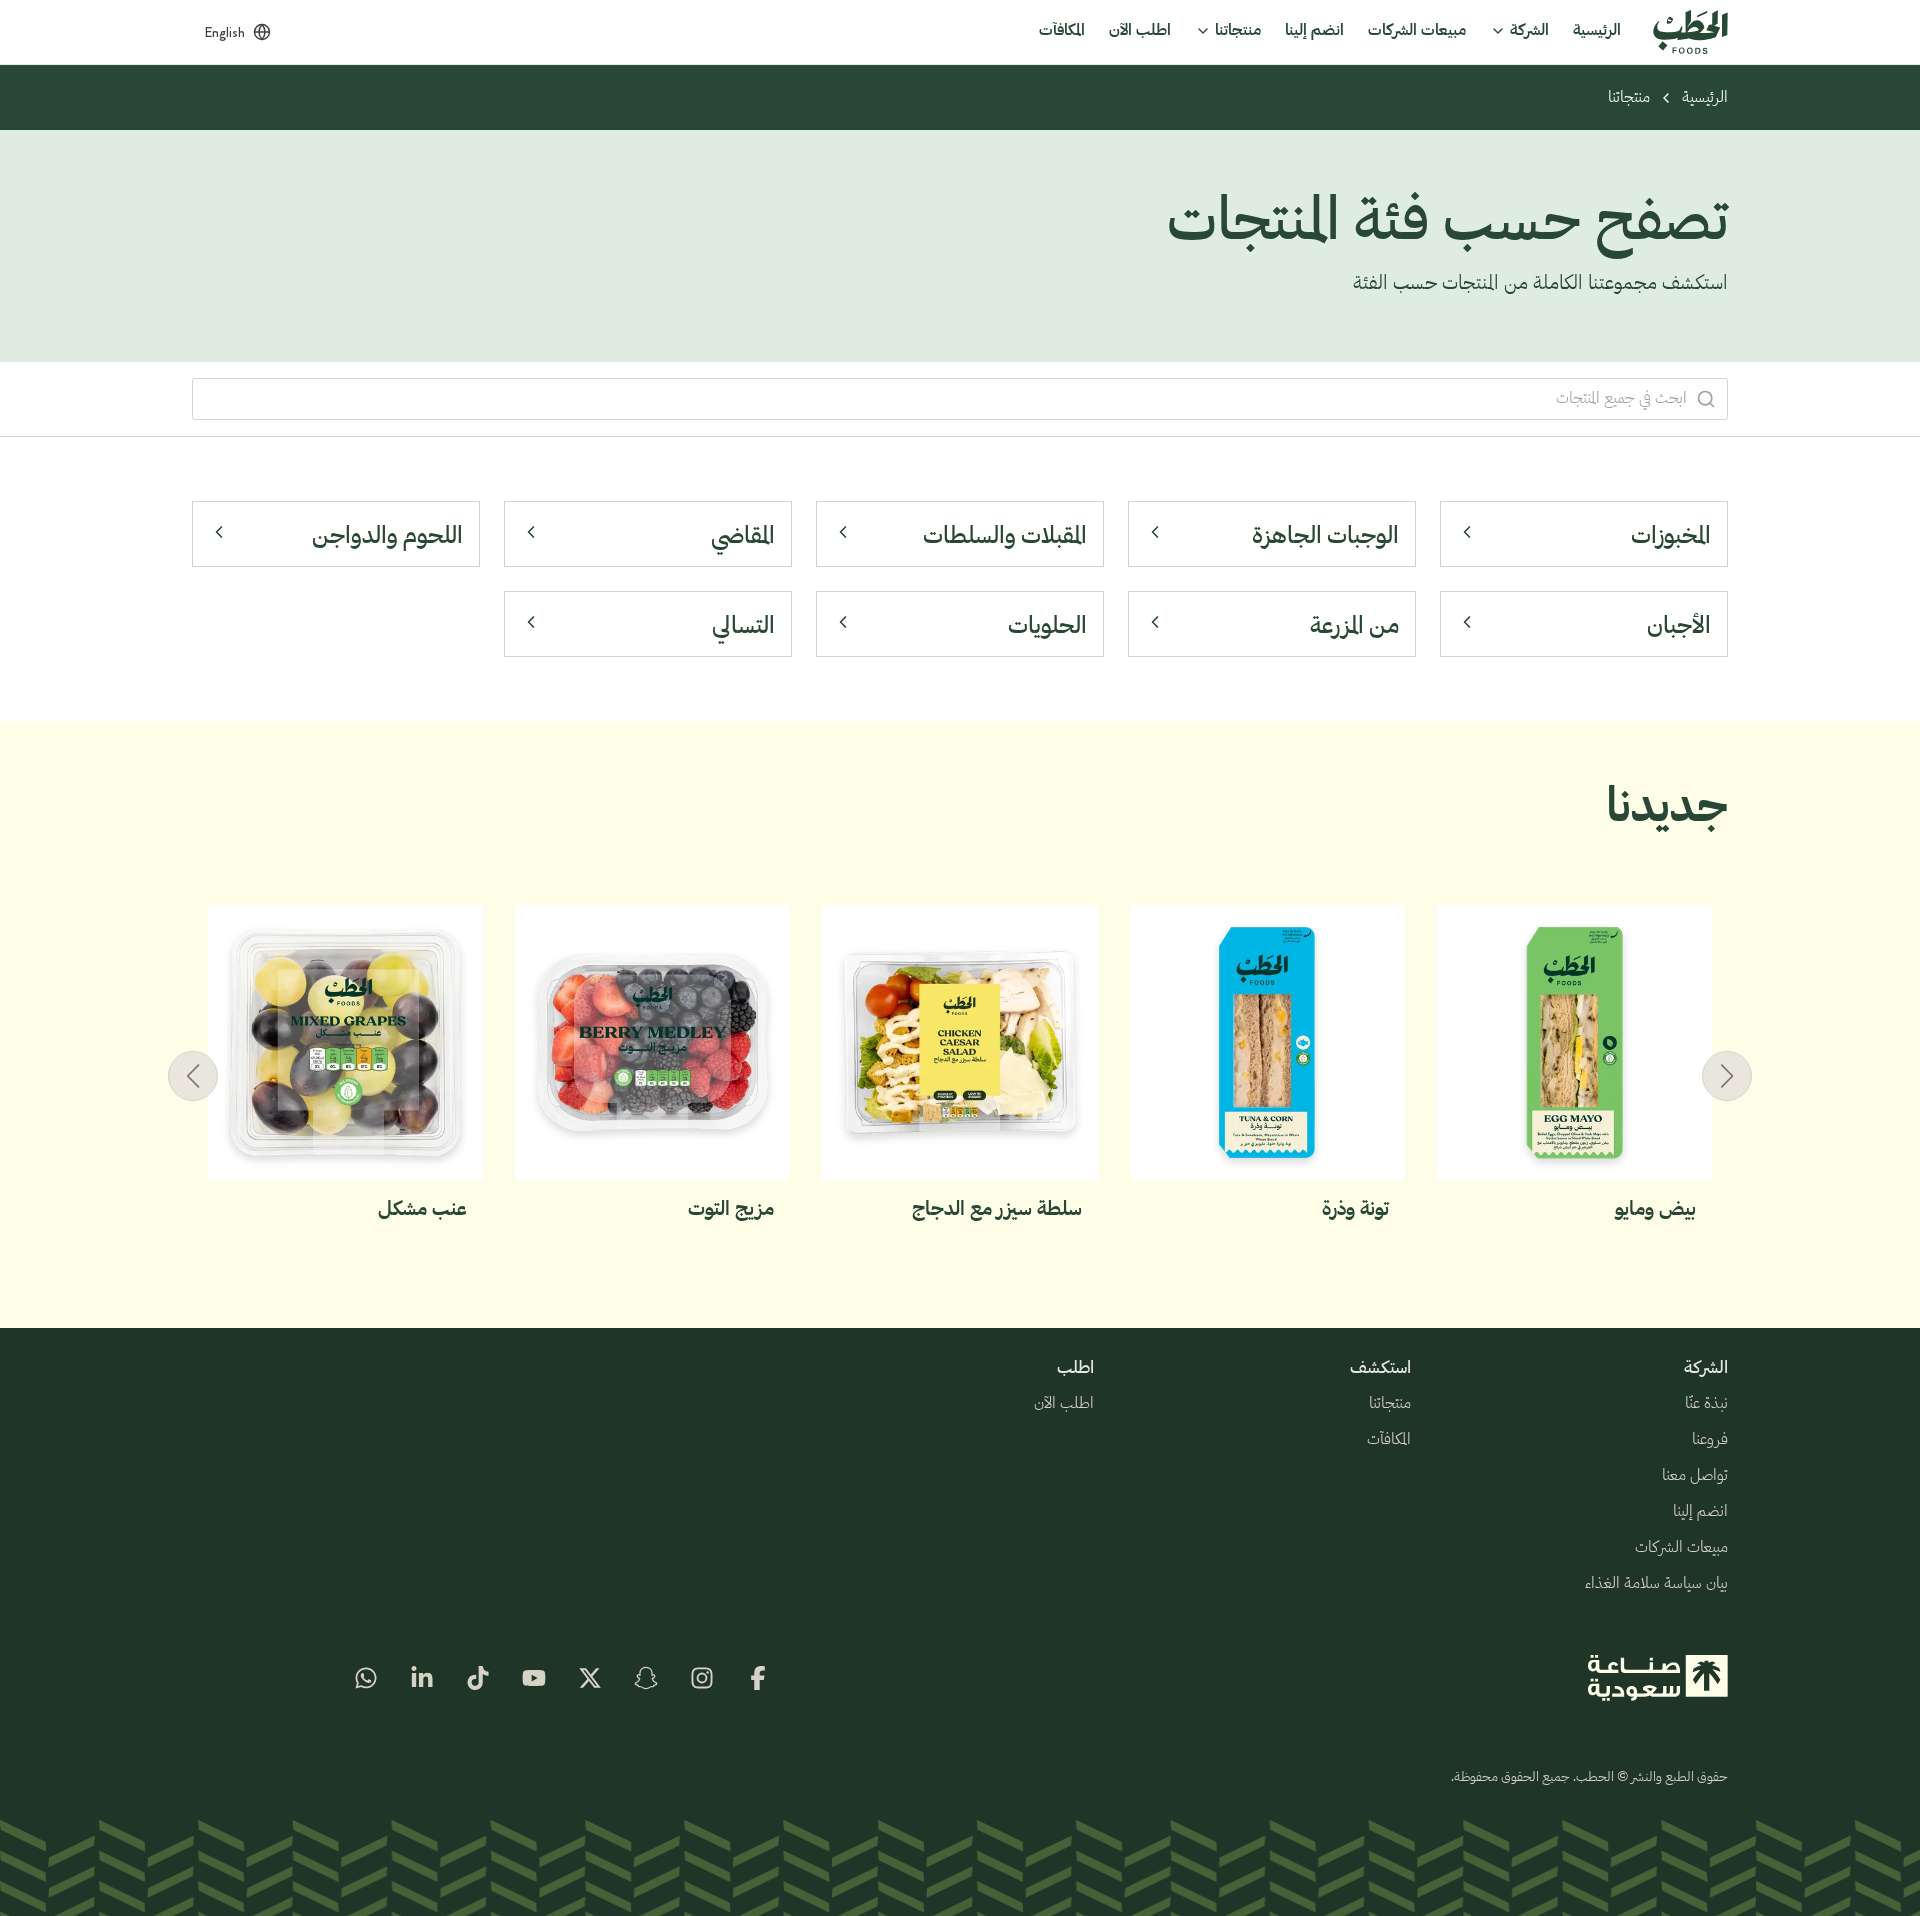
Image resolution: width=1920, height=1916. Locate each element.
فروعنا (1710, 1440)
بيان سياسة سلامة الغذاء (1656, 1584)
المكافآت (1389, 1440)
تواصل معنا (1695, 1476)
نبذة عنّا (1706, 1404)
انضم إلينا (1700, 1512)
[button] (193, 1076)
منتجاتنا (1629, 98)
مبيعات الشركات (1681, 1548)
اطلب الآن (1064, 1404)
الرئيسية (1705, 98)
